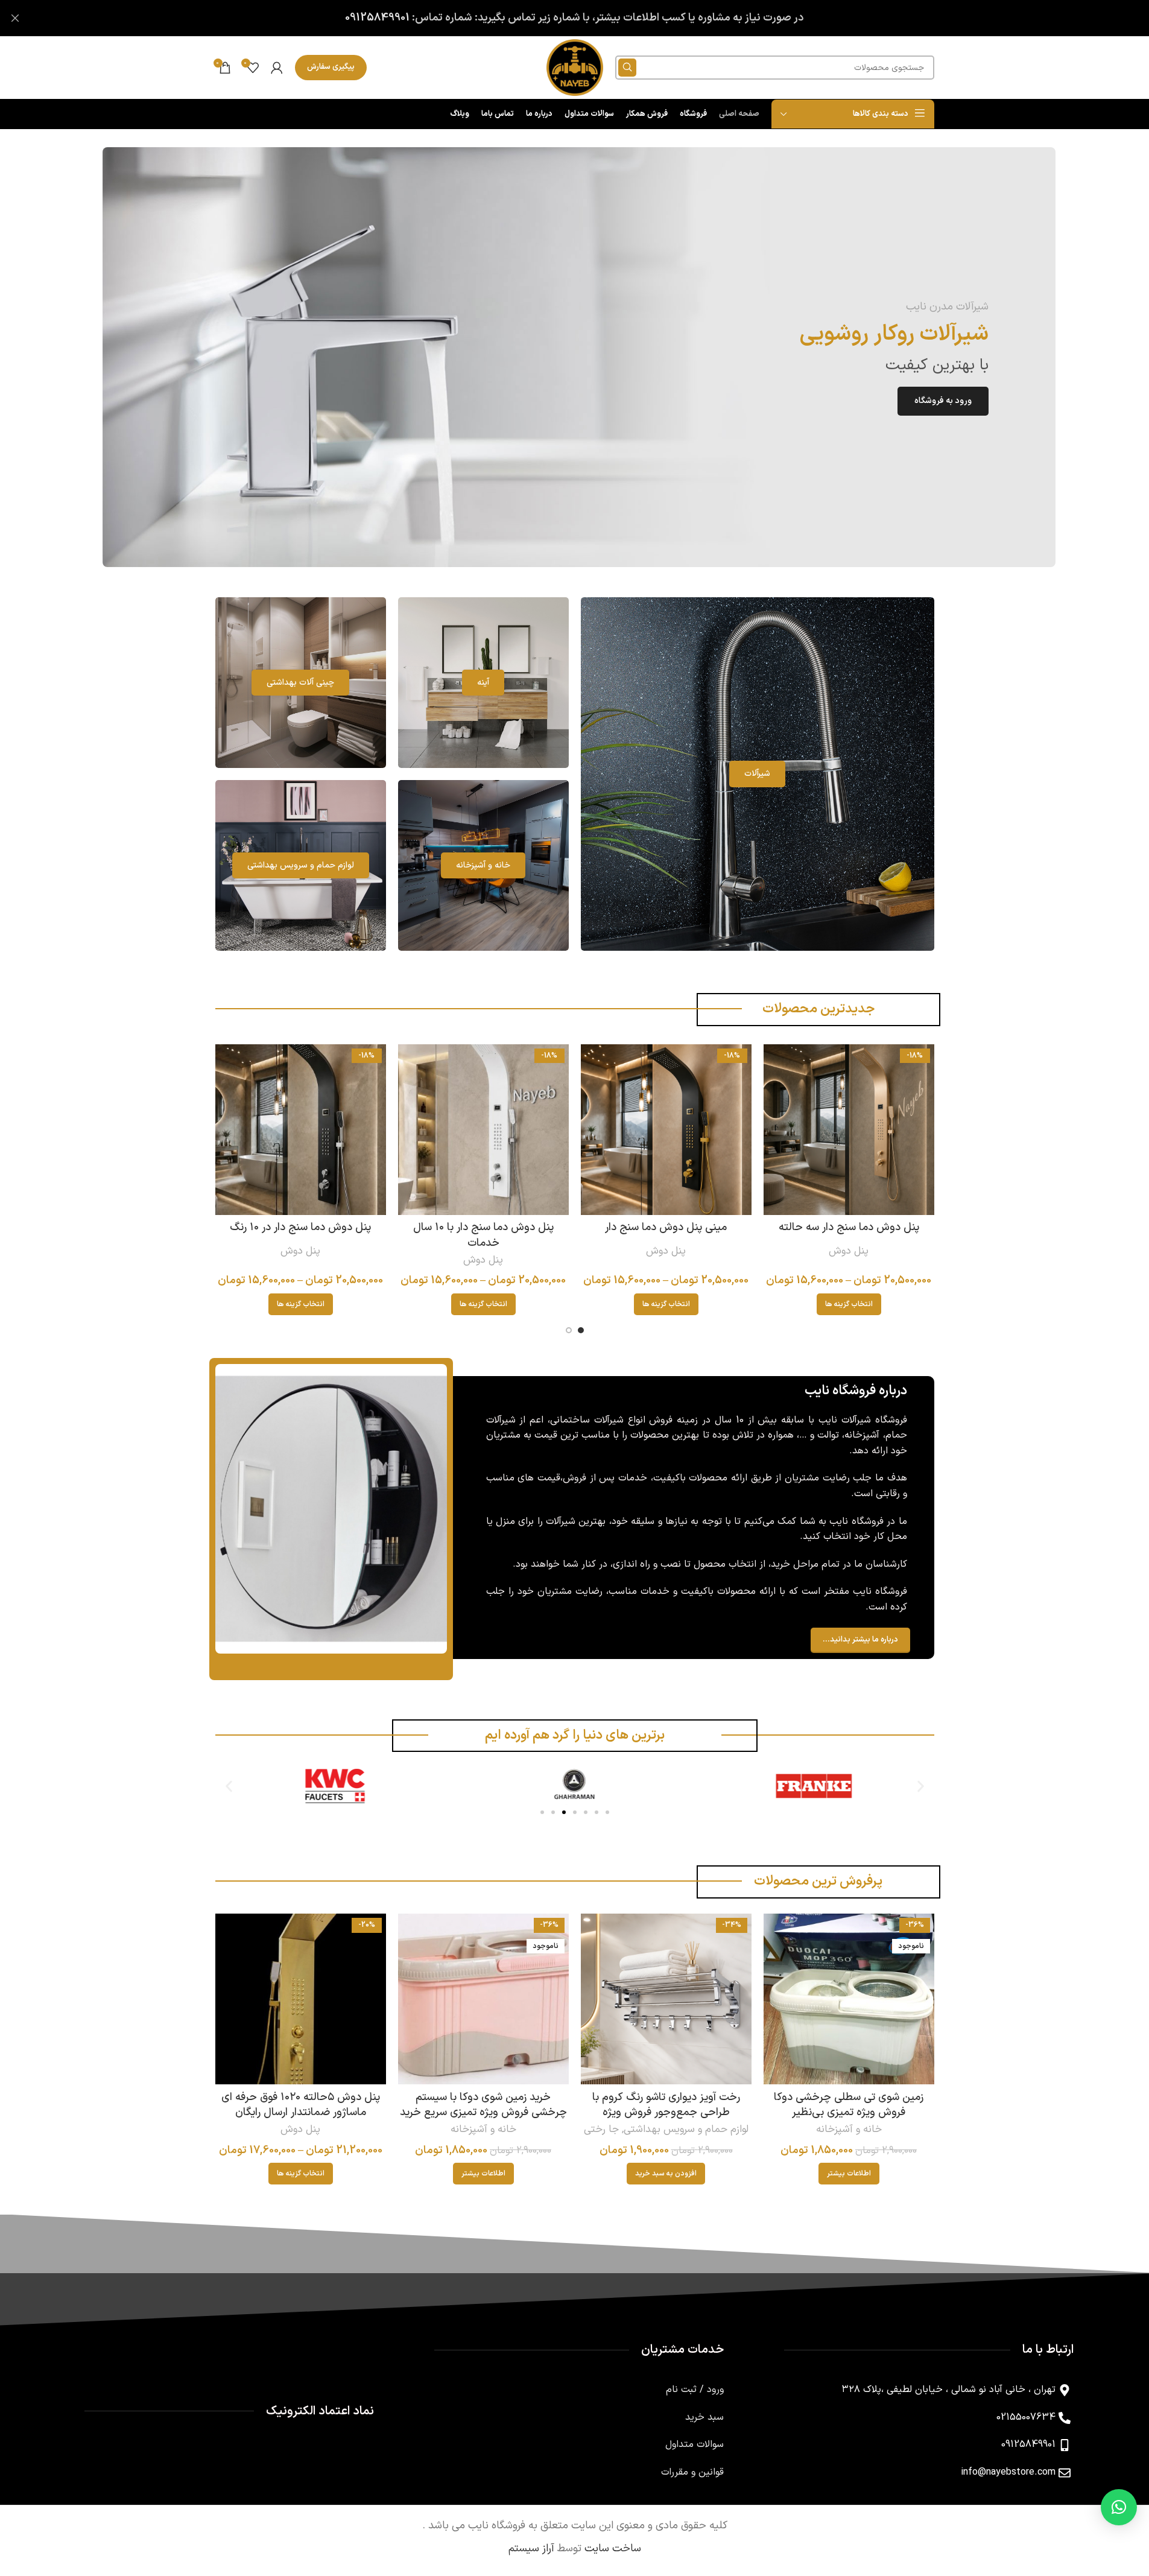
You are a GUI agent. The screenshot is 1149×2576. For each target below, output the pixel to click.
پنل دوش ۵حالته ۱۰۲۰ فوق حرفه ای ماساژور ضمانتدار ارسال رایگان (301, 2105)
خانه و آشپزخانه (849, 2130)
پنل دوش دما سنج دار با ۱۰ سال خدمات (483, 1235)
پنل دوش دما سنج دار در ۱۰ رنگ (300, 1227)
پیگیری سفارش (331, 67)
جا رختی (601, 2130)
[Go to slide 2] (569, 1330)
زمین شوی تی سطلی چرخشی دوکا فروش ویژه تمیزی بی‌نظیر (849, 2105)
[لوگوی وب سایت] (575, 67)
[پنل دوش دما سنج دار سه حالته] (849, 1130)
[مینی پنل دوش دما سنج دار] (666, 1130)
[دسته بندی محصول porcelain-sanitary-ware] (301, 683)
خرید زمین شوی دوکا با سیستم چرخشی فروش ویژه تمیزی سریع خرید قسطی (483, 2112)
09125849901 (377, 18)
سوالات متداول (695, 2444)
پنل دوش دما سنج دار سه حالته (849, 1227)
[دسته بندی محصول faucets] (758, 774)
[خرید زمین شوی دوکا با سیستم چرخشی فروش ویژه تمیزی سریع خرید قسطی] (483, 1999)
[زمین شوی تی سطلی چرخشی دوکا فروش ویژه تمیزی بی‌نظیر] (849, 1999)
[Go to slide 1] (581, 1330)
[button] (229, 1786)
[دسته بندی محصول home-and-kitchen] (483, 865)
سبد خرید (704, 2417)
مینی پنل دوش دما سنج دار (666, 1227)
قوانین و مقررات (692, 2472)
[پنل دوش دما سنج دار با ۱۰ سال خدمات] (483, 1130)
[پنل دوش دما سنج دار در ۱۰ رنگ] (301, 1130)
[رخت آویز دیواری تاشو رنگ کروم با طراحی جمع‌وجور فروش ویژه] (666, 1999)
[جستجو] (627, 68)
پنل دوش (849, 1251)
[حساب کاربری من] (277, 68)
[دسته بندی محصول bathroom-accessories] (301, 865)
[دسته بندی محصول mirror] (483, 683)
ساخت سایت (613, 2549)
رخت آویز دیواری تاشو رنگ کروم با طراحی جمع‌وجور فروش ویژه (666, 2105)
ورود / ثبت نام (695, 2390)
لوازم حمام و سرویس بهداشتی (686, 2130)
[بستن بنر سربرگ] (15, 18)
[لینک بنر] (579, 357)
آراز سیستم (531, 2549)
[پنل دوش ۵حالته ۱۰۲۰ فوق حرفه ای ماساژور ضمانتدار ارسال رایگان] (301, 1999)
